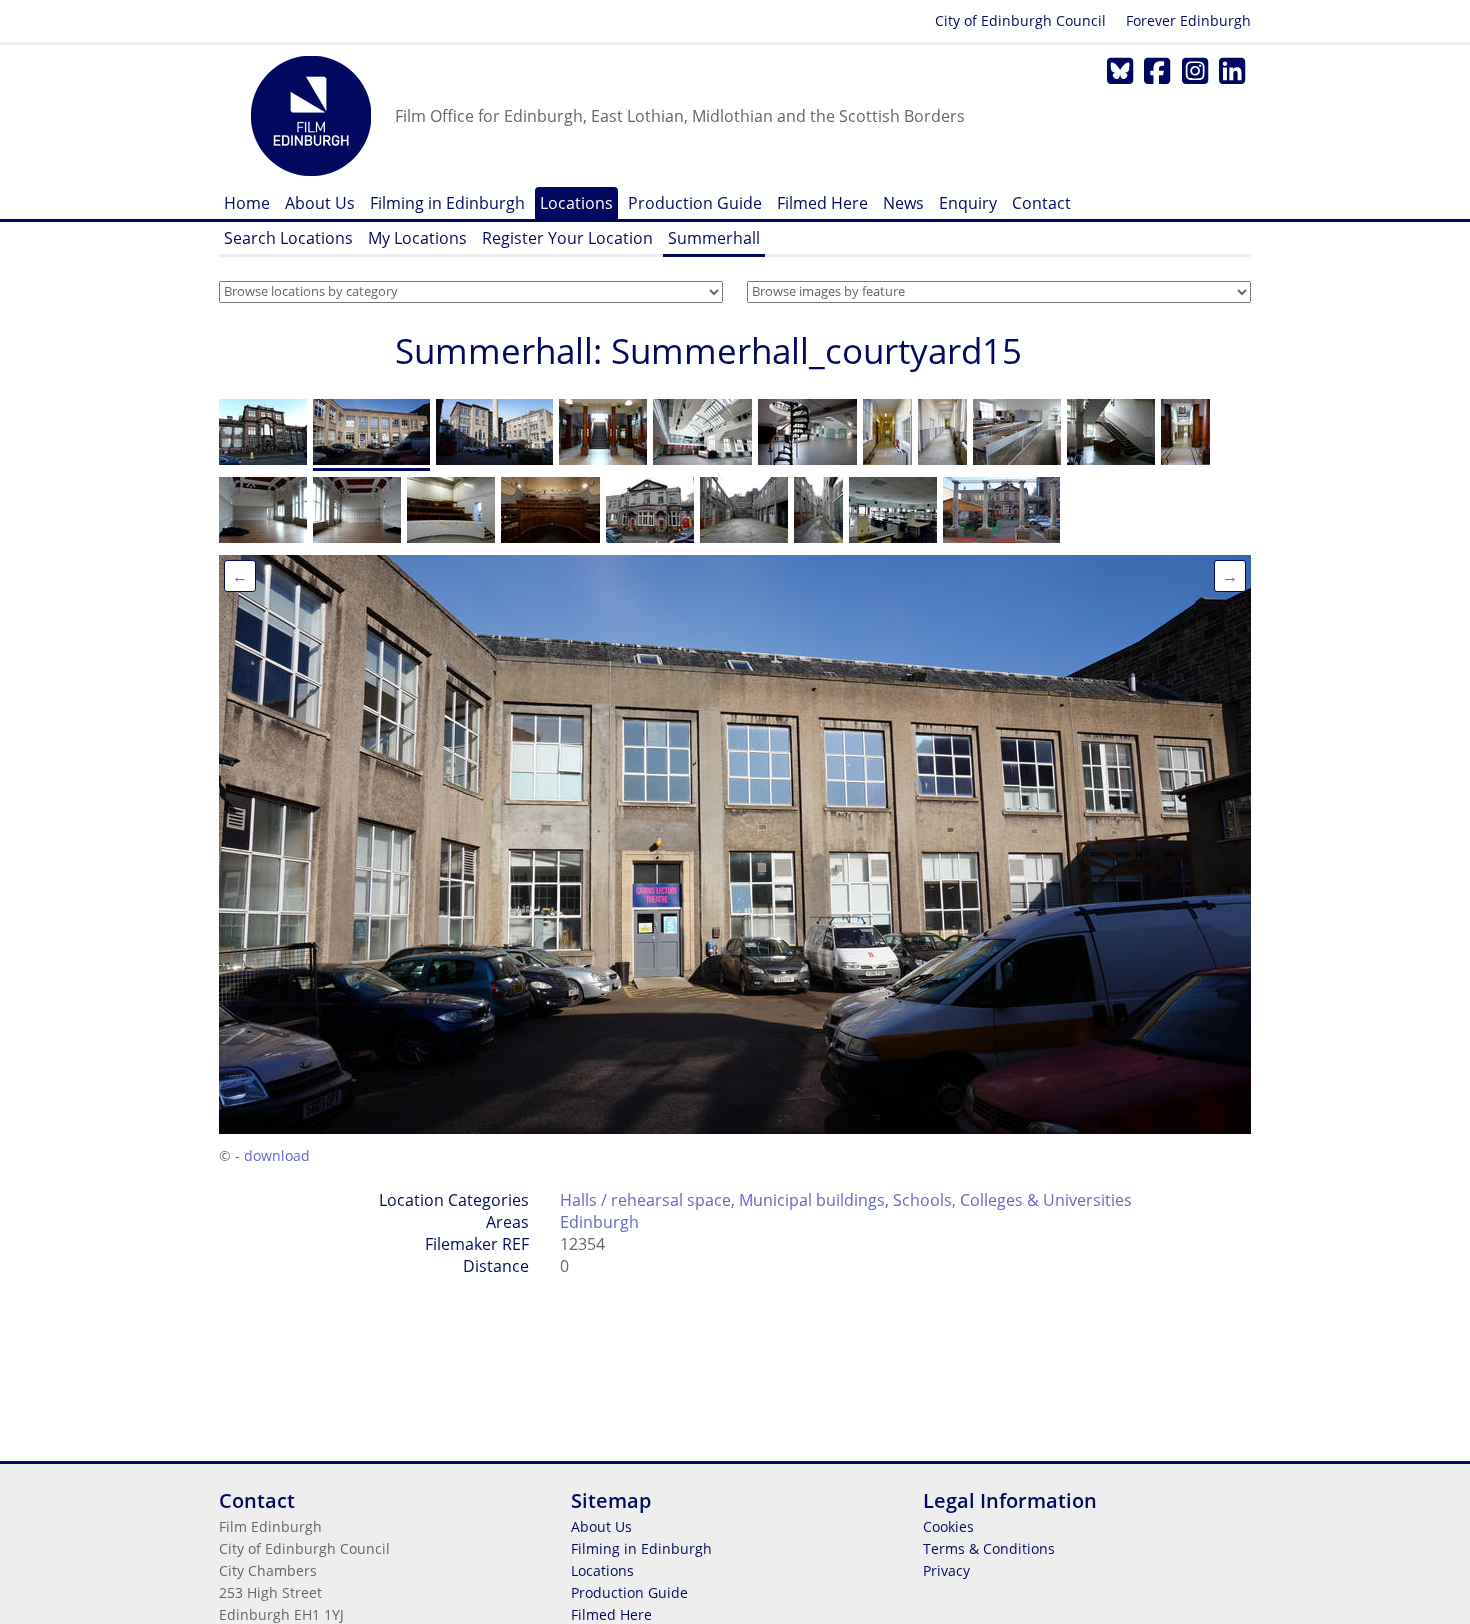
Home (247, 203)
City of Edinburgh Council (1020, 20)
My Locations (417, 238)
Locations (576, 203)
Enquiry (968, 203)
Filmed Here (822, 203)
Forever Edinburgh (1188, 20)
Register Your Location (567, 238)
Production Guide (695, 203)
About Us (320, 203)
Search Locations (288, 238)
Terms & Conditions (989, 1548)
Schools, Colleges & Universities (1012, 1200)
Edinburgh (599, 1222)
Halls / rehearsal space (645, 1200)
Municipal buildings (812, 1200)
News (903, 203)
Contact (1041, 203)
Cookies (948, 1526)
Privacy (946, 1570)
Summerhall (714, 238)
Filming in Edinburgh (447, 203)
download (277, 1155)
